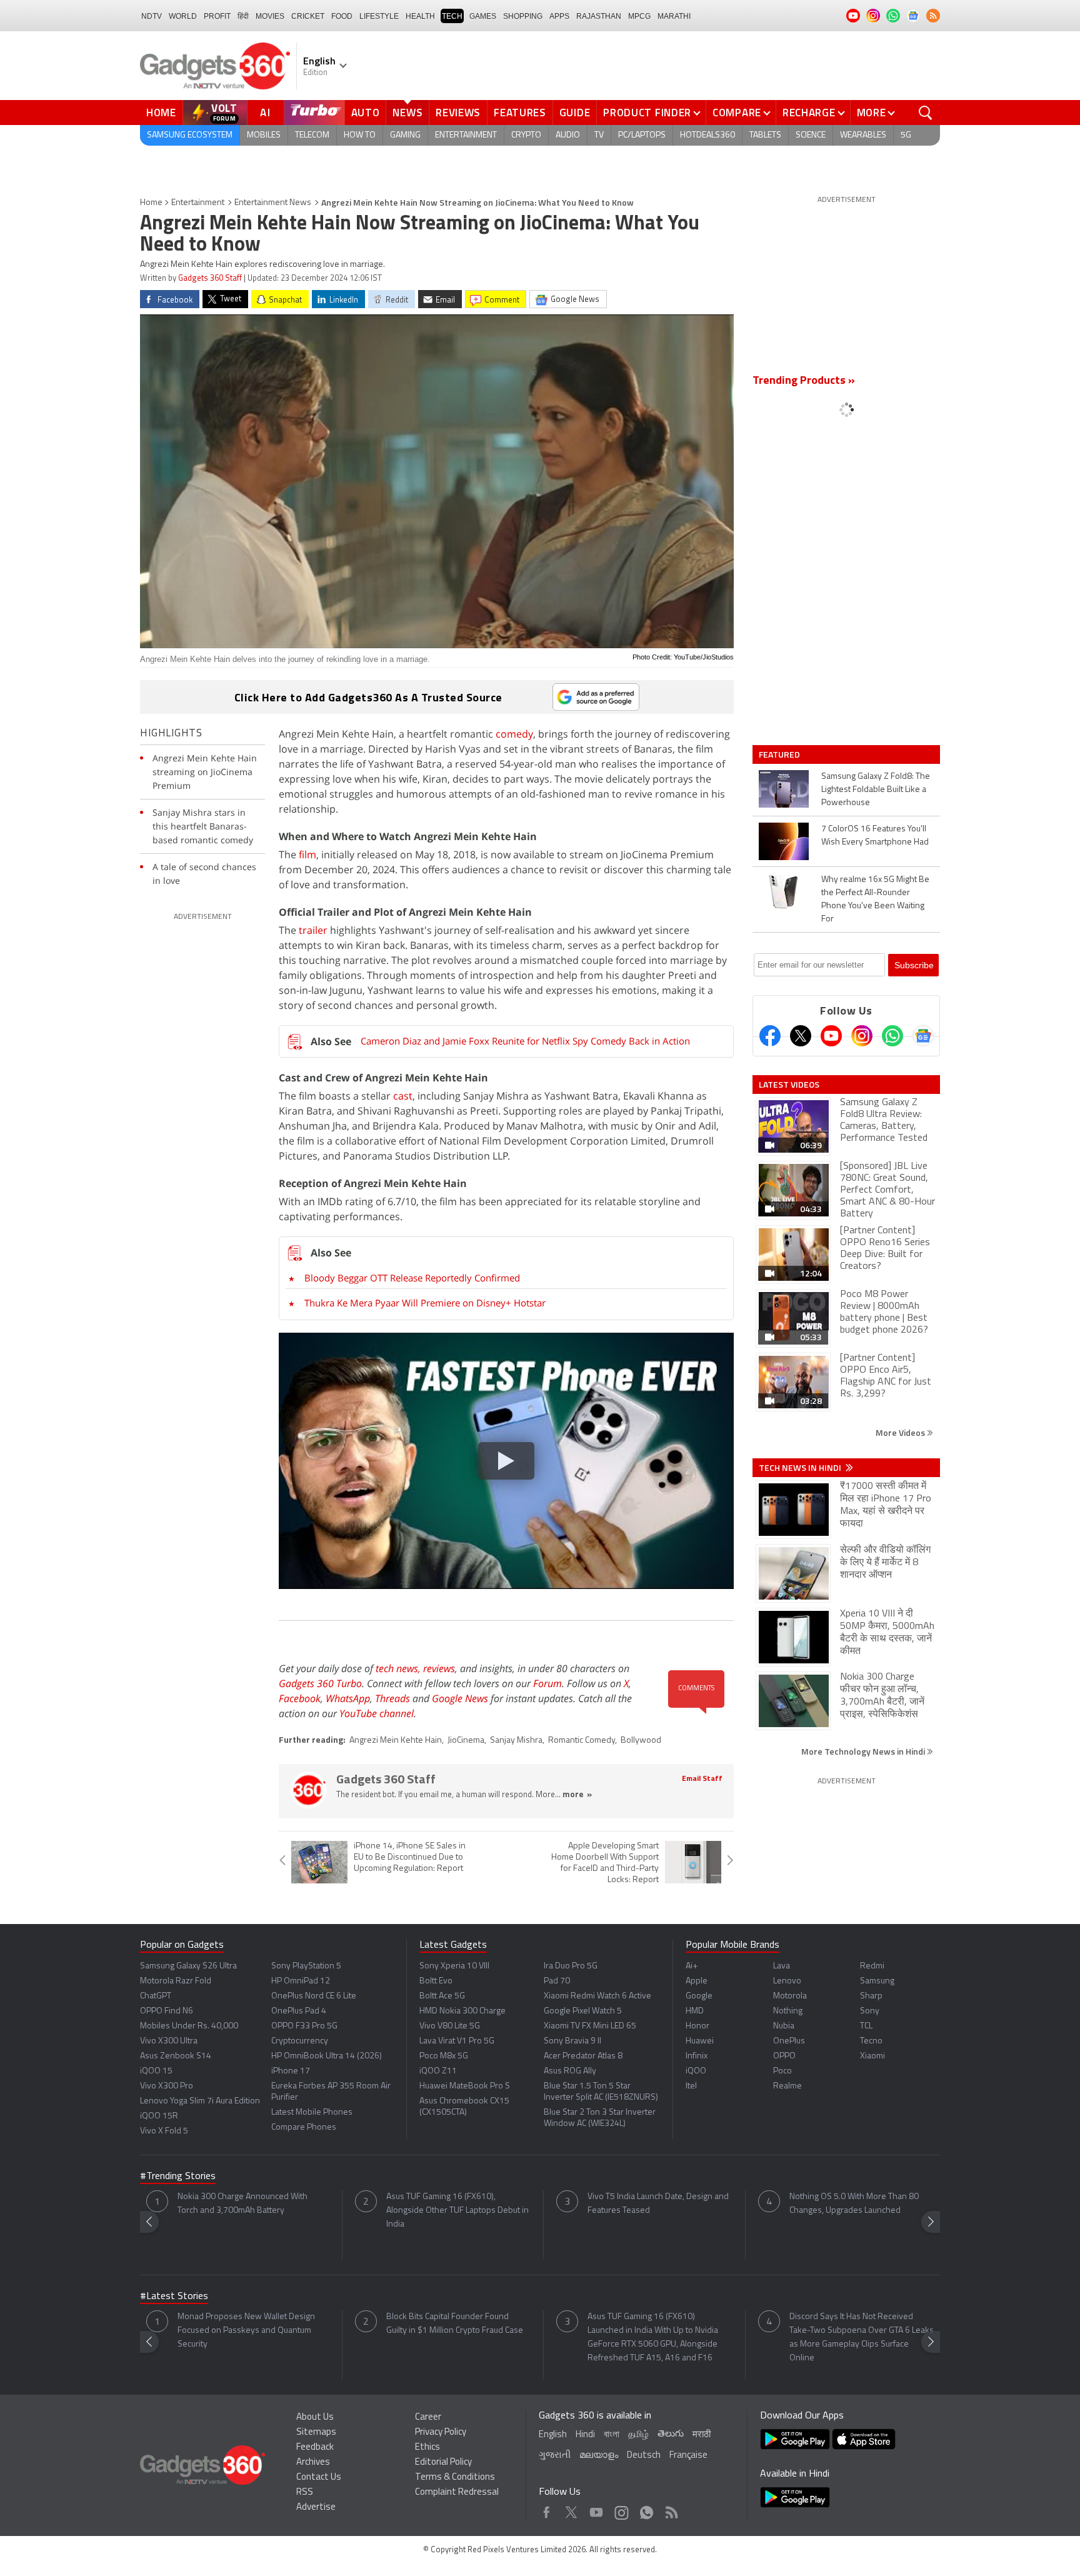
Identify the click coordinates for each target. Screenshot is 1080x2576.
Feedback (315, 2448)
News (407, 113)
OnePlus (789, 2041)
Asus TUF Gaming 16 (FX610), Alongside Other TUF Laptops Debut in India (457, 2211)
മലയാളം (599, 2456)
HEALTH (420, 16)
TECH (452, 16)
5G (906, 135)
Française (688, 2456)
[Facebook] (770, 1036)
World (183, 16)
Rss (671, 2509)
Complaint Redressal (457, 2493)
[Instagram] (862, 1036)
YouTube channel (377, 1713)
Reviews (458, 113)
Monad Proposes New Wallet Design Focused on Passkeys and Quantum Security (246, 2331)
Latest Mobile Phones (312, 2112)
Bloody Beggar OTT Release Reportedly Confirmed (412, 1278)
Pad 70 (557, 1981)
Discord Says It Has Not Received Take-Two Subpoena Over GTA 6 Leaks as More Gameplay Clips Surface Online (862, 2338)
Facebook (300, 1698)
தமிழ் (638, 2435)
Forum (547, 1683)
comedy (514, 734)
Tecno (871, 2041)
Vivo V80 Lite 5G (450, 2026)
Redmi (872, 1966)
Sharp (871, 1996)
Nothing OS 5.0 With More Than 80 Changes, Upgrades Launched (854, 2204)
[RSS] (933, 16)
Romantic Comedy (582, 1741)
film (307, 854)
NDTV (152, 16)
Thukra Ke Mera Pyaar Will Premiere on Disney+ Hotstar (425, 1303)
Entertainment (466, 135)
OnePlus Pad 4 (299, 2011)
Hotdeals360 (707, 135)
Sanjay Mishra (516, 1741)
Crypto (526, 135)
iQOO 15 (156, 2071)
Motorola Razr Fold (176, 1981)
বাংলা (612, 2435)
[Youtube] (831, 1036)
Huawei (700, 2041)
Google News (460, 1698)
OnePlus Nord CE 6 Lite (314, 1996)
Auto (366, 113)
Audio (568, 135)
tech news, (399, 1668)
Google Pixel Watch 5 (583, 2011)
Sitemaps (316, 2433)
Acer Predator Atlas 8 (583, 2056)
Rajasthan (599, 16)
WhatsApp (348, 1698)
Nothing (788, 2011)
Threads (392, 1698)
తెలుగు (671, 2434)
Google (699, 1996)
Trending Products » (804, 381)
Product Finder (647, 113)
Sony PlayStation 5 (306, 1966)
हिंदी (243, 16)
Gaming (405, 135)
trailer (312, 930)
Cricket (308, 16)
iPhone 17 (291, 2071)
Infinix (697, 2056)
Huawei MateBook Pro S (465, 2086)
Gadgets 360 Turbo (320, 1683)
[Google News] (923, 1036)
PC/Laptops (642, 135)
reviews (439, 1668)
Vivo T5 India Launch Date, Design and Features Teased (658, 2204)
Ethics (427, 2448)
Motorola (790, 1996)
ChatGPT (156, 1996)
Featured (780, 754)
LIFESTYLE (379, 16)
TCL (866, 2026)
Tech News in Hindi (801, 1468)
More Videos (901, 1432)
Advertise (316, 2508)
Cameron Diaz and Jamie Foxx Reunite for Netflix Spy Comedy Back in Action (525, 1041)
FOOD (342, 16)
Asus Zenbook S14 (176, 2056)
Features (520, 113)
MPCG (639, 16)
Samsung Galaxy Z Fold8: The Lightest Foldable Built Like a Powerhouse (876, 790)
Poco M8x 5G (444, 2056)
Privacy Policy (441, 2433)
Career (428, 2418)
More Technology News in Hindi (864, 1751)
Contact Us (319, 2478)
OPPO (784, 2056)
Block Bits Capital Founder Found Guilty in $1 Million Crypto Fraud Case (455, 2324)
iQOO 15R (159, 2116)
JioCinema (466, 1741)
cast (403, 1096)
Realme (787, 2086)
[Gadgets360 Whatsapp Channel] (892, 1036)
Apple (697, 1981)
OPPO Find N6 (167, 2011)
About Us (315, 2418)
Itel (691, 2086)
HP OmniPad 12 (301, 1981)
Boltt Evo (436, 1981)
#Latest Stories (174, 2297)
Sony (870, 2011)
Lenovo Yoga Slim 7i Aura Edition (200, 2101)
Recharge (809, 113)
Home (161, 113)
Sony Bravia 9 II (572, 2041)
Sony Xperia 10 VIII (454, 1966)
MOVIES (270, 16)
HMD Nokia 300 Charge (462, 2011)
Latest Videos (789, 1085)
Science (811, 135)
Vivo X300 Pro (167, 2086)
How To (360, 135)
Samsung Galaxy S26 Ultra (188, 1966)
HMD (695, 2011)
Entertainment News (273, 203)
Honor (697, 2026)
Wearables (863, 135)
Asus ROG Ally (570, 2071)
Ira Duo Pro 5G (571, 1966)
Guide (575, 113)
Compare (737, 113)
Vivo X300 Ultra (169, 2041)
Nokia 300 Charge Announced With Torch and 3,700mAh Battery (242, 2204)
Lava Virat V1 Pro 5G (457, 2041)
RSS (305, 2493)
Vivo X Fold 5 (164, 2131)
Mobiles (264, 135)
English (553, 2435)
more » (577, 1795)
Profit (217, 16)
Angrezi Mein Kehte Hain (396, 1741)
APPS (559, 16)
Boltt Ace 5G (442, 1996)
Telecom (312, 135)
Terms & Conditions (455, 2478)
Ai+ (692, 1966)
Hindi (585, 2435)
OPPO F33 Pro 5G (304, 2026)
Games (483, 16)
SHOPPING (523, 16)
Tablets (765, 135)
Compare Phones (304, 2127)
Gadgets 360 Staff (210, 278)
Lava (782, 1966)
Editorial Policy (443, 2463)
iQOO (696, 2071)
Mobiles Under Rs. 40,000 (189, 2026)
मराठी (702, 2435)
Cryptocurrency (300, 2041)
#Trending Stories (178, 2177)
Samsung (877, 1981)
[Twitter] (801, 1036)
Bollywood (641, 1741)
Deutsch (644, 2456)
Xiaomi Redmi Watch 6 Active (597, 1996)
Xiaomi (872, 2056)
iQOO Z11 (438, 2071)
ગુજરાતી (555, 2456)
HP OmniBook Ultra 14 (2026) (327, 2056)
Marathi (674, 16)
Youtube (597, 2509)
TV (599, 135)
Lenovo (787, 1981)
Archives (313, 2463)
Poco (782, 2071)
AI (266, 113)
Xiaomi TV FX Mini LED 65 (590, 2026)
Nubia (784, 2026)
